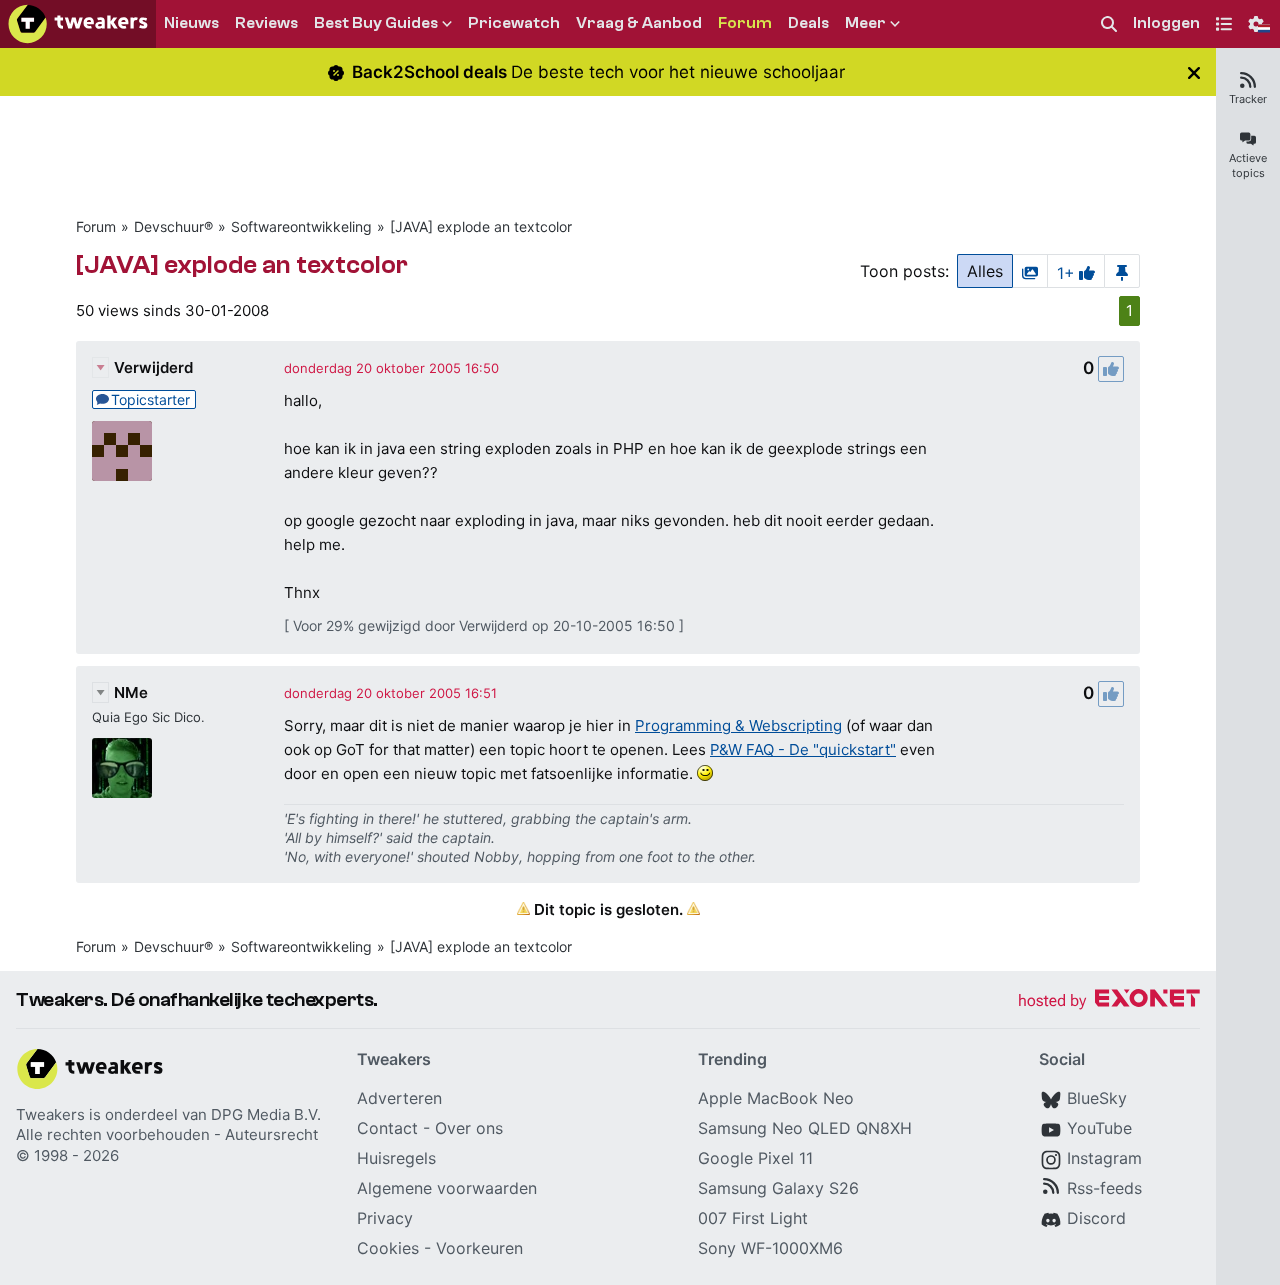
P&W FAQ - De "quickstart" (803, 749)
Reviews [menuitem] (266, 23)
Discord (1096, 1218)
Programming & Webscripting (738, 725)
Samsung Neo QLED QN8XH (805, 1128)
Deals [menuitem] (808, 23)
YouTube (1099, 1128)
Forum (96, 226)
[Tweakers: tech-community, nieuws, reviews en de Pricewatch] (78, 24)
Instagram (1104, 1158)
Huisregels (396, 1158)
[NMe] (122, 768)
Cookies (388, 1248)
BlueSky (1097, 1098)
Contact (387, 1128)
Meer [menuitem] (865, 23)
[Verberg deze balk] (1194, 72)
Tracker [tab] (1248, 99)
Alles (985, 271)
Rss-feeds (1104, 1188)
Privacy (385, 1218)
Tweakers (50, 1114)
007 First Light (753, 1218)
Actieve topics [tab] (1248, 165)
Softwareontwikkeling (301, 226)
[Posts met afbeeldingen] (1030, 271)
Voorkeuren (479, 1248)
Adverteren (399, 1098)
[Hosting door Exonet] (1109, 1001)
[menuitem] (1109, 24)
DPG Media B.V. (266, 1114)
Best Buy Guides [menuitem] (376, 23)
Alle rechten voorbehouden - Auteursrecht (167, 1134)
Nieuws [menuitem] (191, 23)
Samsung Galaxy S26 (778, 1188)
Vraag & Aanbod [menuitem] (639, 23)
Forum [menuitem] (745, 23)
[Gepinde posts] (1122, 271)
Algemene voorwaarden (447, 1188)
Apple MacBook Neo (776, 1098)
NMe (131, 692)
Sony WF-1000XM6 (770, 1248)
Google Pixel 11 (755, 1158)
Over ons (469, 1128)
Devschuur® (173, 226)
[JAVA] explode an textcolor (481, 226)
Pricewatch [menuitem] (514, 23)
